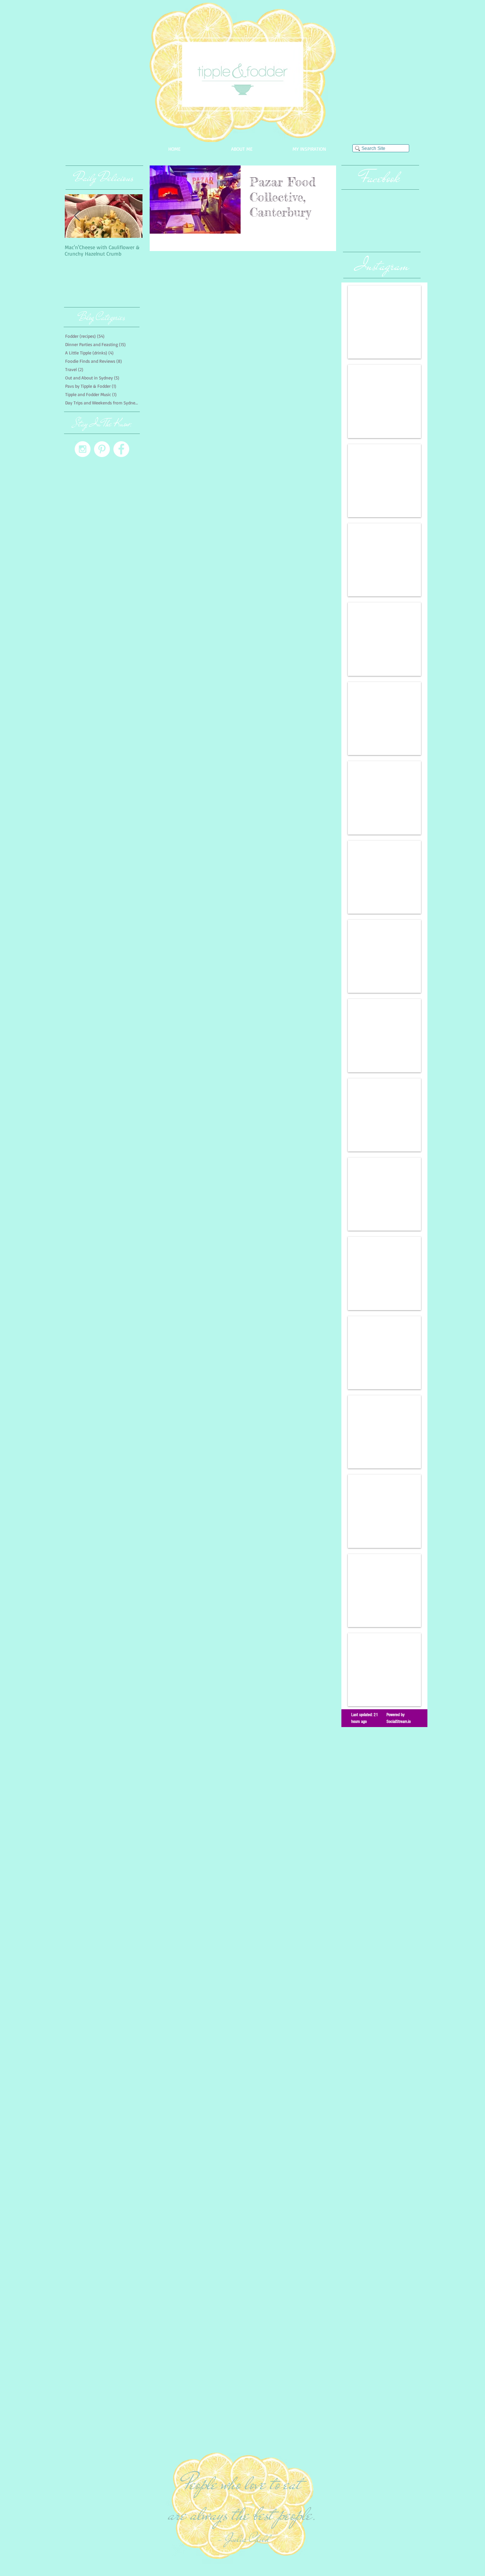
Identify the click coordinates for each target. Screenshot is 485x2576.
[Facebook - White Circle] (121, 449)
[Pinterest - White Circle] (102, 449)
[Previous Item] (77, 216)
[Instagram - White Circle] (83, 449)
